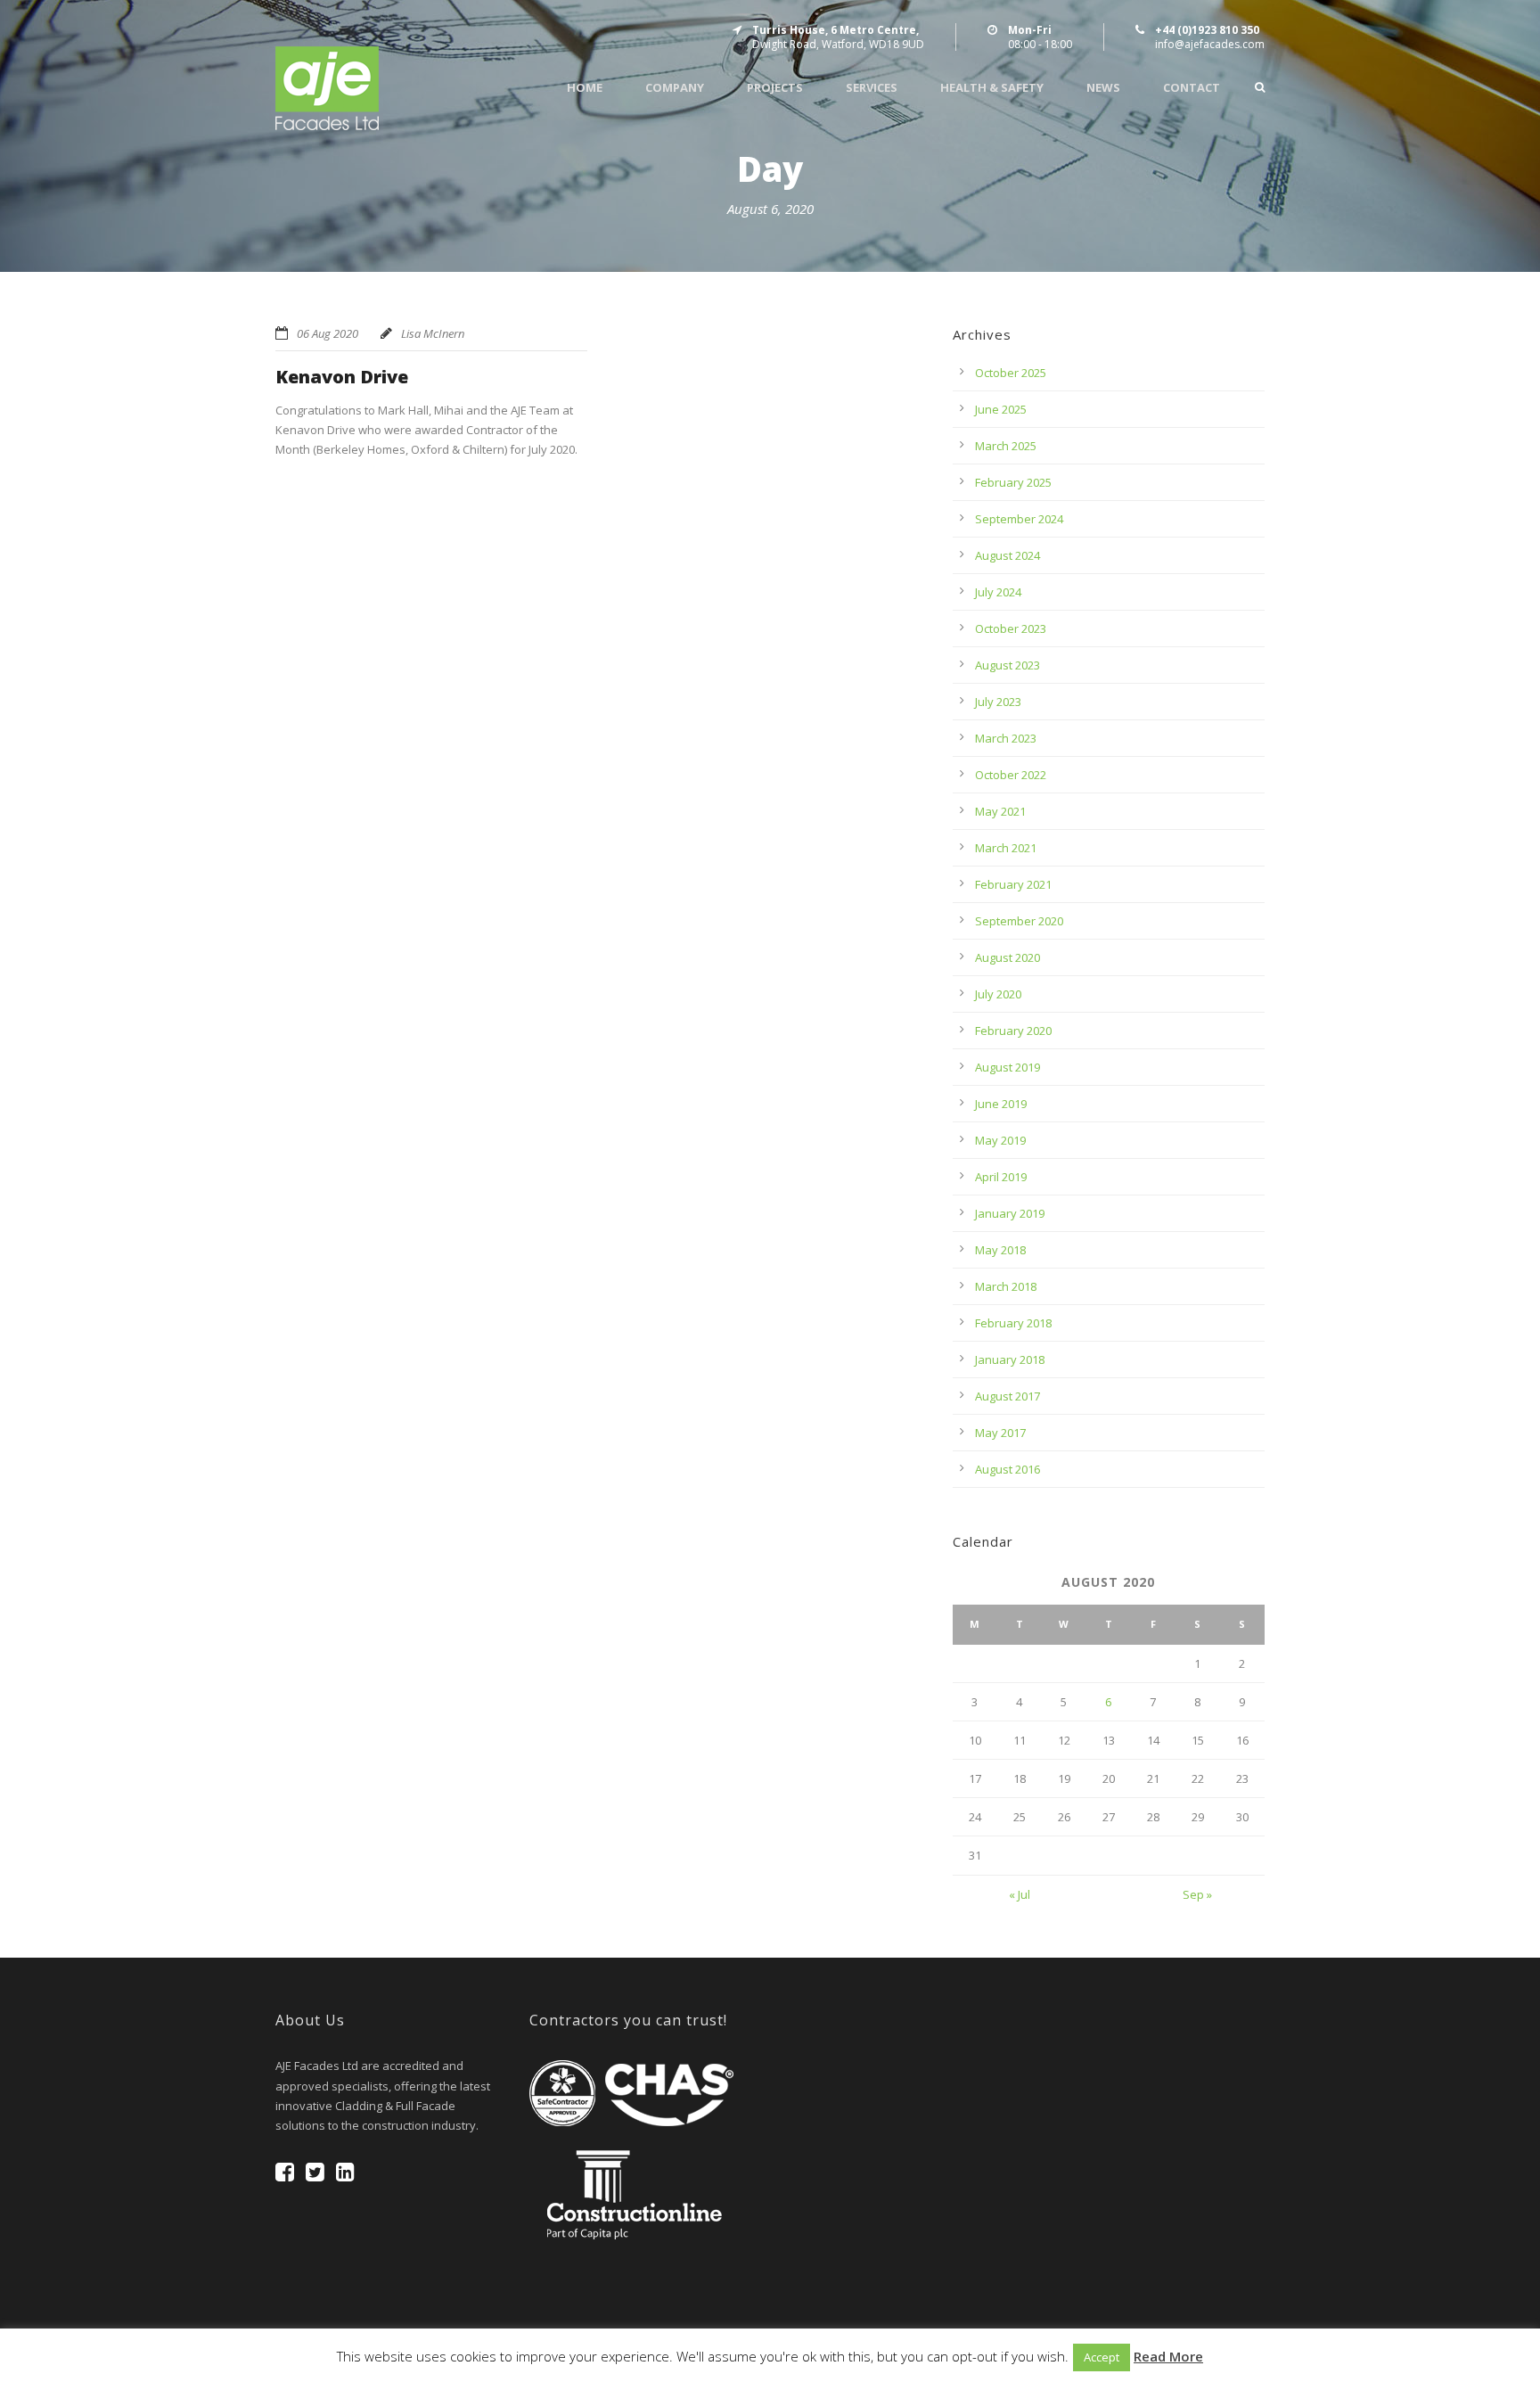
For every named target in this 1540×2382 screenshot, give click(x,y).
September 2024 (1019, 519)
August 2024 (1008, 555)
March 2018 (1006, 1286)
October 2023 (1011, 628)
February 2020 (1013, 1031)
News (1103, 88)
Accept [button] (1102, 2357)
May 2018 (1000, 1250)
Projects (775, 88)
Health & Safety (992, 88)
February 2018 (1013, 1323)
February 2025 (1013, 482)
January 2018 (1010, 1359)
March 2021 (1006, 848)
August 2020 (1008, 957)
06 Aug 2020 (328, 333)
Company (675, 88)
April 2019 (1001, 1177)
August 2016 (1008, 1469)
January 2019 (1010, 1213)
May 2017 (1000, 1433)
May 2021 (1000, 811)
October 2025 (1011, 373)
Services (872, 88)
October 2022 (1011, 775)
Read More (1168, 2356)
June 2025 (1001, 409)
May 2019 (1000, 1140)
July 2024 (998, 592)
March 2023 (1006, 738)
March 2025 (1006, 446)
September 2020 (1019, 921)
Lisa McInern (433, 333)
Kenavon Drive (342, 377)
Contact (1192, 88)
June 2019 (1001, 1104)
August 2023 (1008, 665)
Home (585, 88)
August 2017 (1008, 1396)
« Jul (1020, 1894)
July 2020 (998, 994)
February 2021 (1013, 884)
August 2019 (1008, 1067)
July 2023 (998, 702)
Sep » (1197, 1894)
